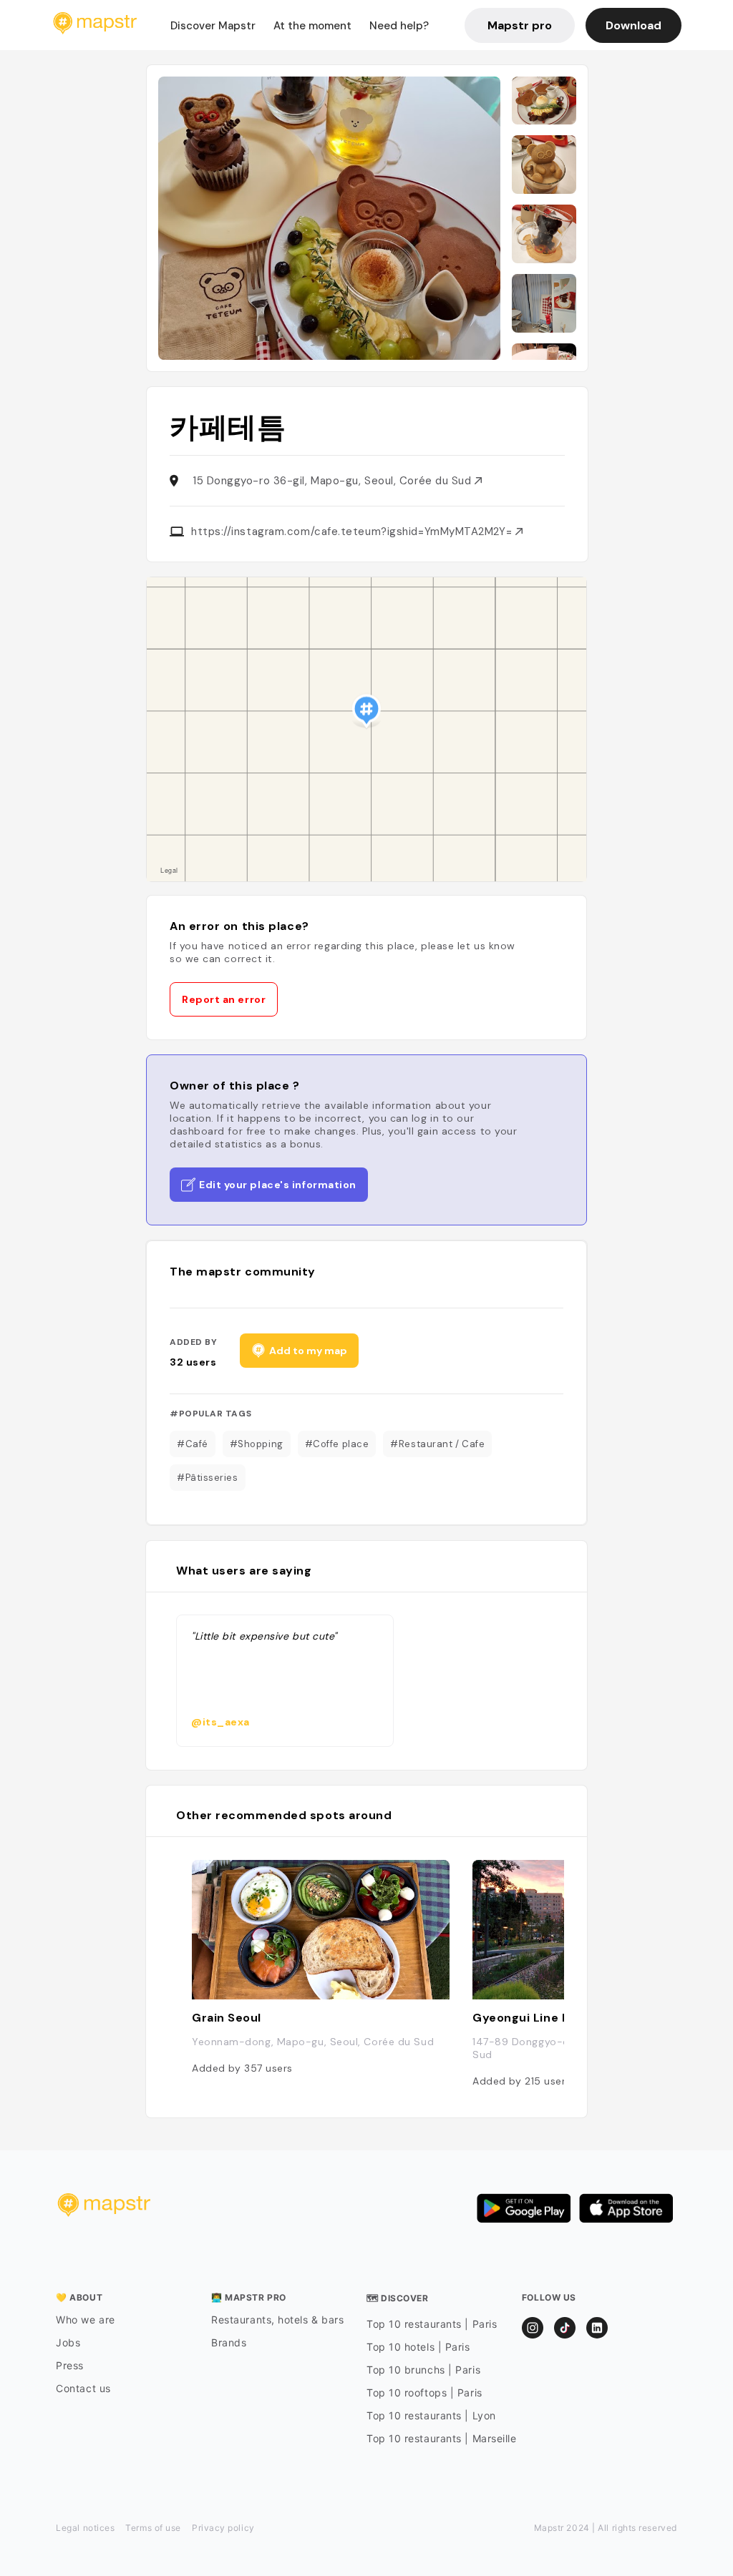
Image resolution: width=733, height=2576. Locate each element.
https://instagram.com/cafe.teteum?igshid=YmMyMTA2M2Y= (353, 532)
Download (634, 25)
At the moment (312, 26)
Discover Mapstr (213, 26)
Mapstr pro (520, 25)
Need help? (399, 26)
